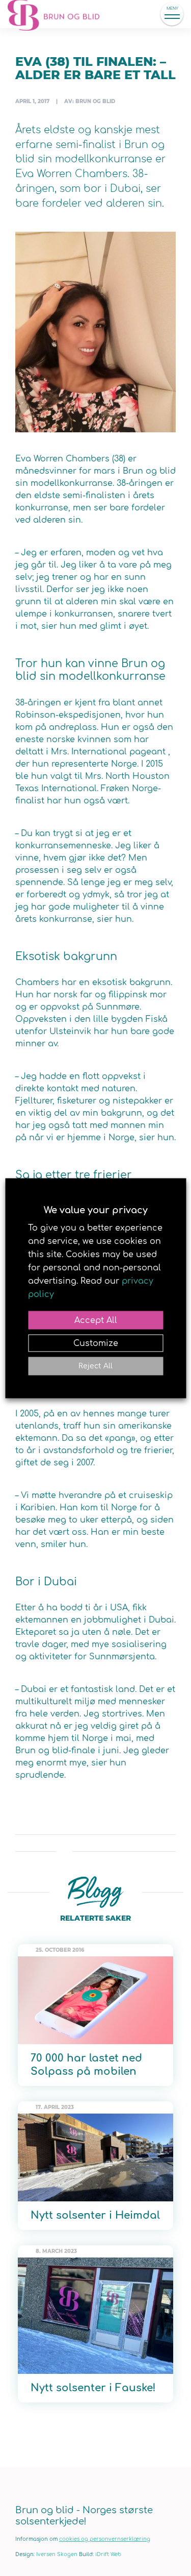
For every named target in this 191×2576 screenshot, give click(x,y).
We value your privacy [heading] (96, 1210)
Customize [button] (96, 1343)
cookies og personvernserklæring (105, 2539)
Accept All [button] (96, 1320)
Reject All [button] (95, 1366)
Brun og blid (59, 14)
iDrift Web (108, 2554)
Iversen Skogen (57, 2554)
